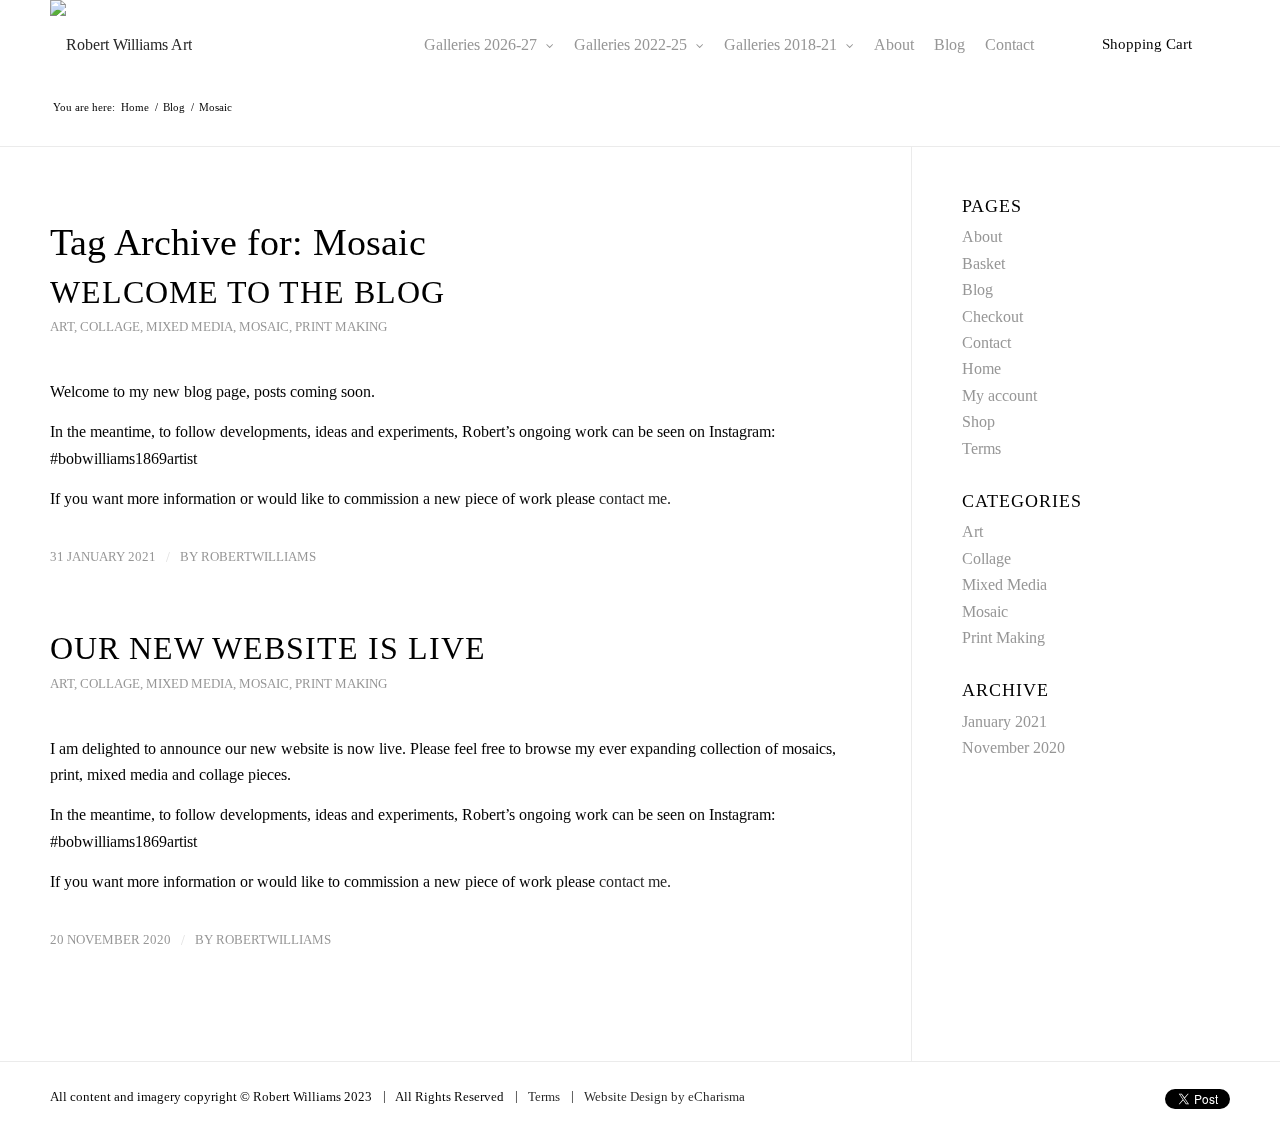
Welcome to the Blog (247, 292)
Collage (110, 327)
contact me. (635, 498)
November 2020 (1013, 747)
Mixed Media (189, 327)
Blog (977, 289)
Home (981, 368)
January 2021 (1004, 721)
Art (62, 327)
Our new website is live (268, 648)
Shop (978, 421)
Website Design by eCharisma (664, 1096)
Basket (983, 263)
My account (999, 395)
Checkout (992, 316)
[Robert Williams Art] (121, 45)
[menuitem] (489, 45)
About (982, 236)
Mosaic (264, 327)
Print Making (341, 327)
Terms (981, 448)
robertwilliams (258, 556)
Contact (986, 342)
